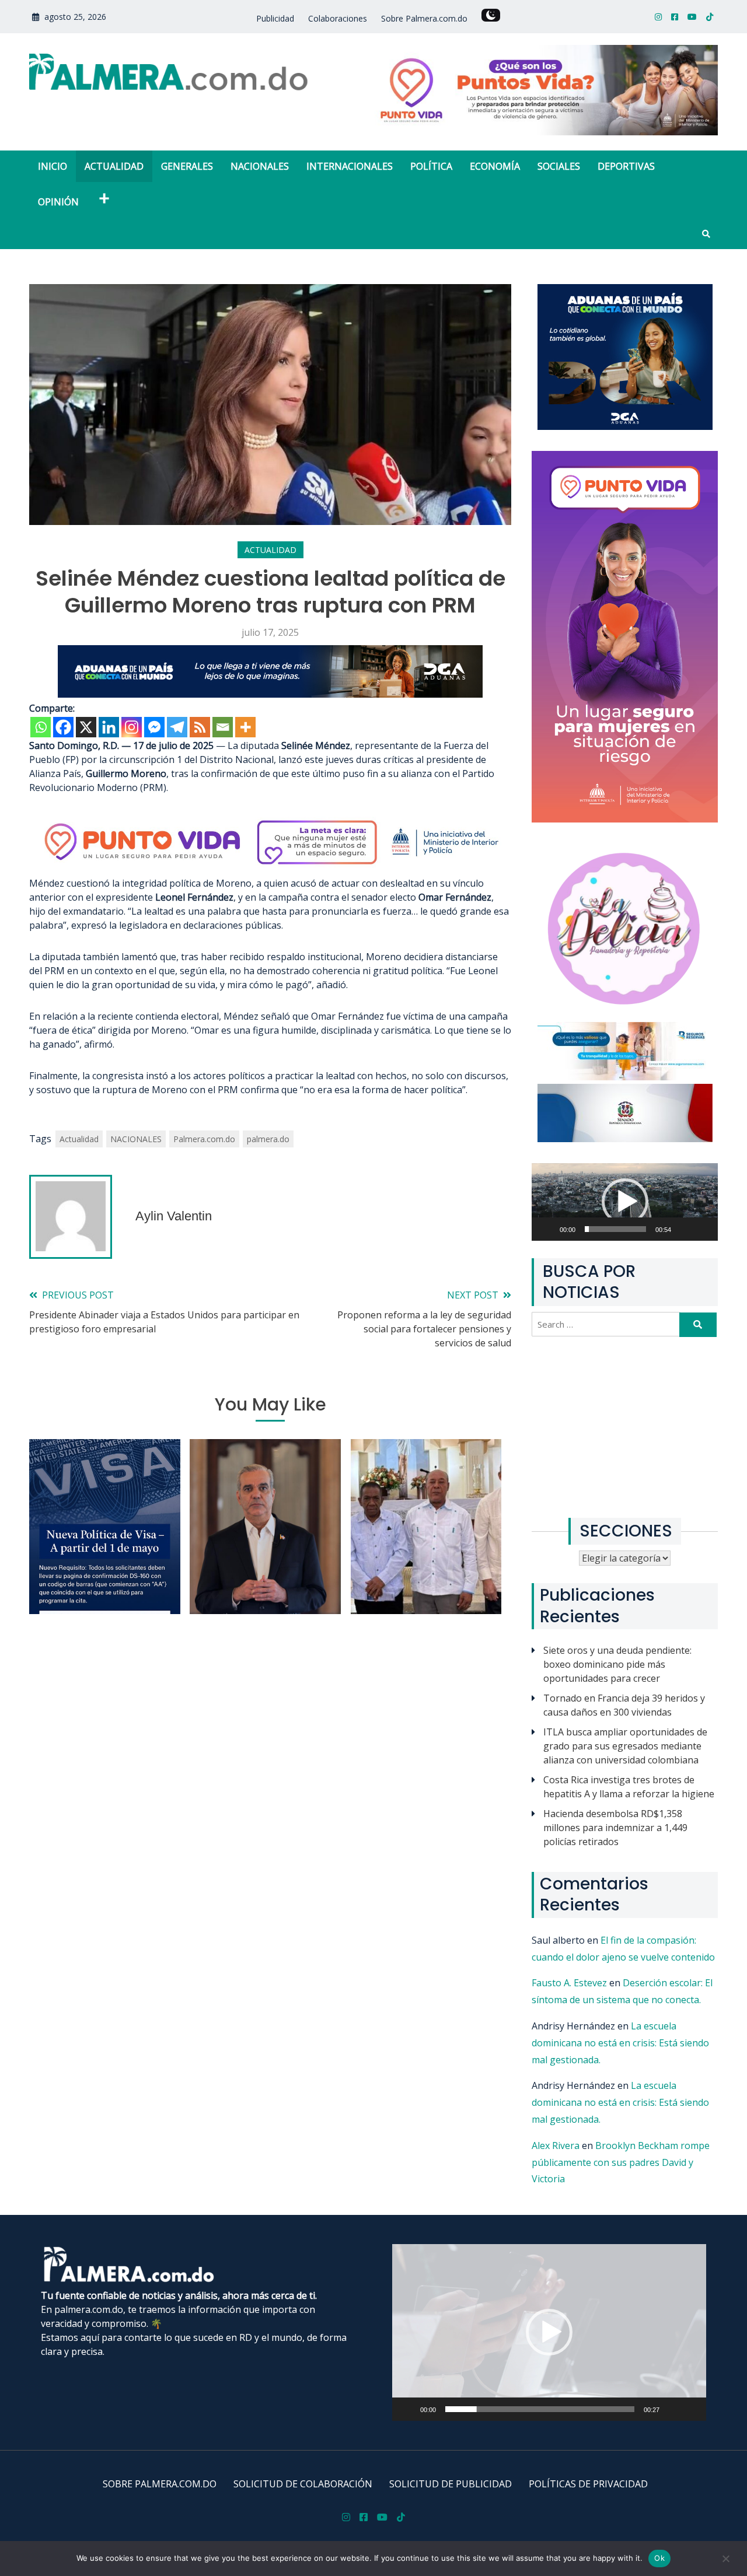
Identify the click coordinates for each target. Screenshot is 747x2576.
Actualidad (114, 166)
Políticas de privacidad (588, 2484)
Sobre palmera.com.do (160, 2484)
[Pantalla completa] (710, 1236)
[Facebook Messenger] (154, 727)
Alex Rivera (556, 2145)
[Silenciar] (691, 1236)
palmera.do (268, 1139)
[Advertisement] (625, 1427)
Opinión (58, 202)
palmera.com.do (89, 2309)
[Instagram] (132, 727)
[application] (625, 1202)
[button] (625, 1202)
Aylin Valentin (174, 1216)
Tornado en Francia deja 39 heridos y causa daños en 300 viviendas (624, 1705)
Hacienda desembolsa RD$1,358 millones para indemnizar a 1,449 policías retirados (615, 1828)
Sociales (559, 166)
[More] (245, 727)
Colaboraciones (338, 18)
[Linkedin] (109, 727)
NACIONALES (136, 1139)
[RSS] (200, 727)
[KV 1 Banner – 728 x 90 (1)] (270, 694)
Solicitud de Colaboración (303, 2484)
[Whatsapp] (41, 727)
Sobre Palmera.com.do (424, 18)
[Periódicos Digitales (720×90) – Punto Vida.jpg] (270, 869)
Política (431, 166)
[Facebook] (63, 727)
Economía (495, 166)
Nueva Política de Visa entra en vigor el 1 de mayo (105, 1569)
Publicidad (275, 18)
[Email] (223, 727)
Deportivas (626, 166)
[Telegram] (177, 727)
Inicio (53, 166)
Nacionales (260, 166)
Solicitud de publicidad (451, 2484)
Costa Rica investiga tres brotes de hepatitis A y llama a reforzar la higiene (629, 1787)
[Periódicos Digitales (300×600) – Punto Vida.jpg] (625, 819)
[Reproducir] (554, 1236)
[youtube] (692, 17)
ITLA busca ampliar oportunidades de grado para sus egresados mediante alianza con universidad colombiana (625, 1746)
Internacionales (350, 166)
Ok (659, 2558)
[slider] (615, 1229)
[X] (86, 727)
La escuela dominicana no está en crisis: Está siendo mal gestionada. (620, 2043)
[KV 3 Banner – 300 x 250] (625, 426)
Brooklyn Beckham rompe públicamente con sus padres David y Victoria (621, 2162)
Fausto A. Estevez (569, 1983)
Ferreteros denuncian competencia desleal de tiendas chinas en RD (426, 1554)
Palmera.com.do (204, 1139)
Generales (187, 166)
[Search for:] (607, 1324)
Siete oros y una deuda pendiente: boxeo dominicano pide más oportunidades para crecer (617, 1664)
